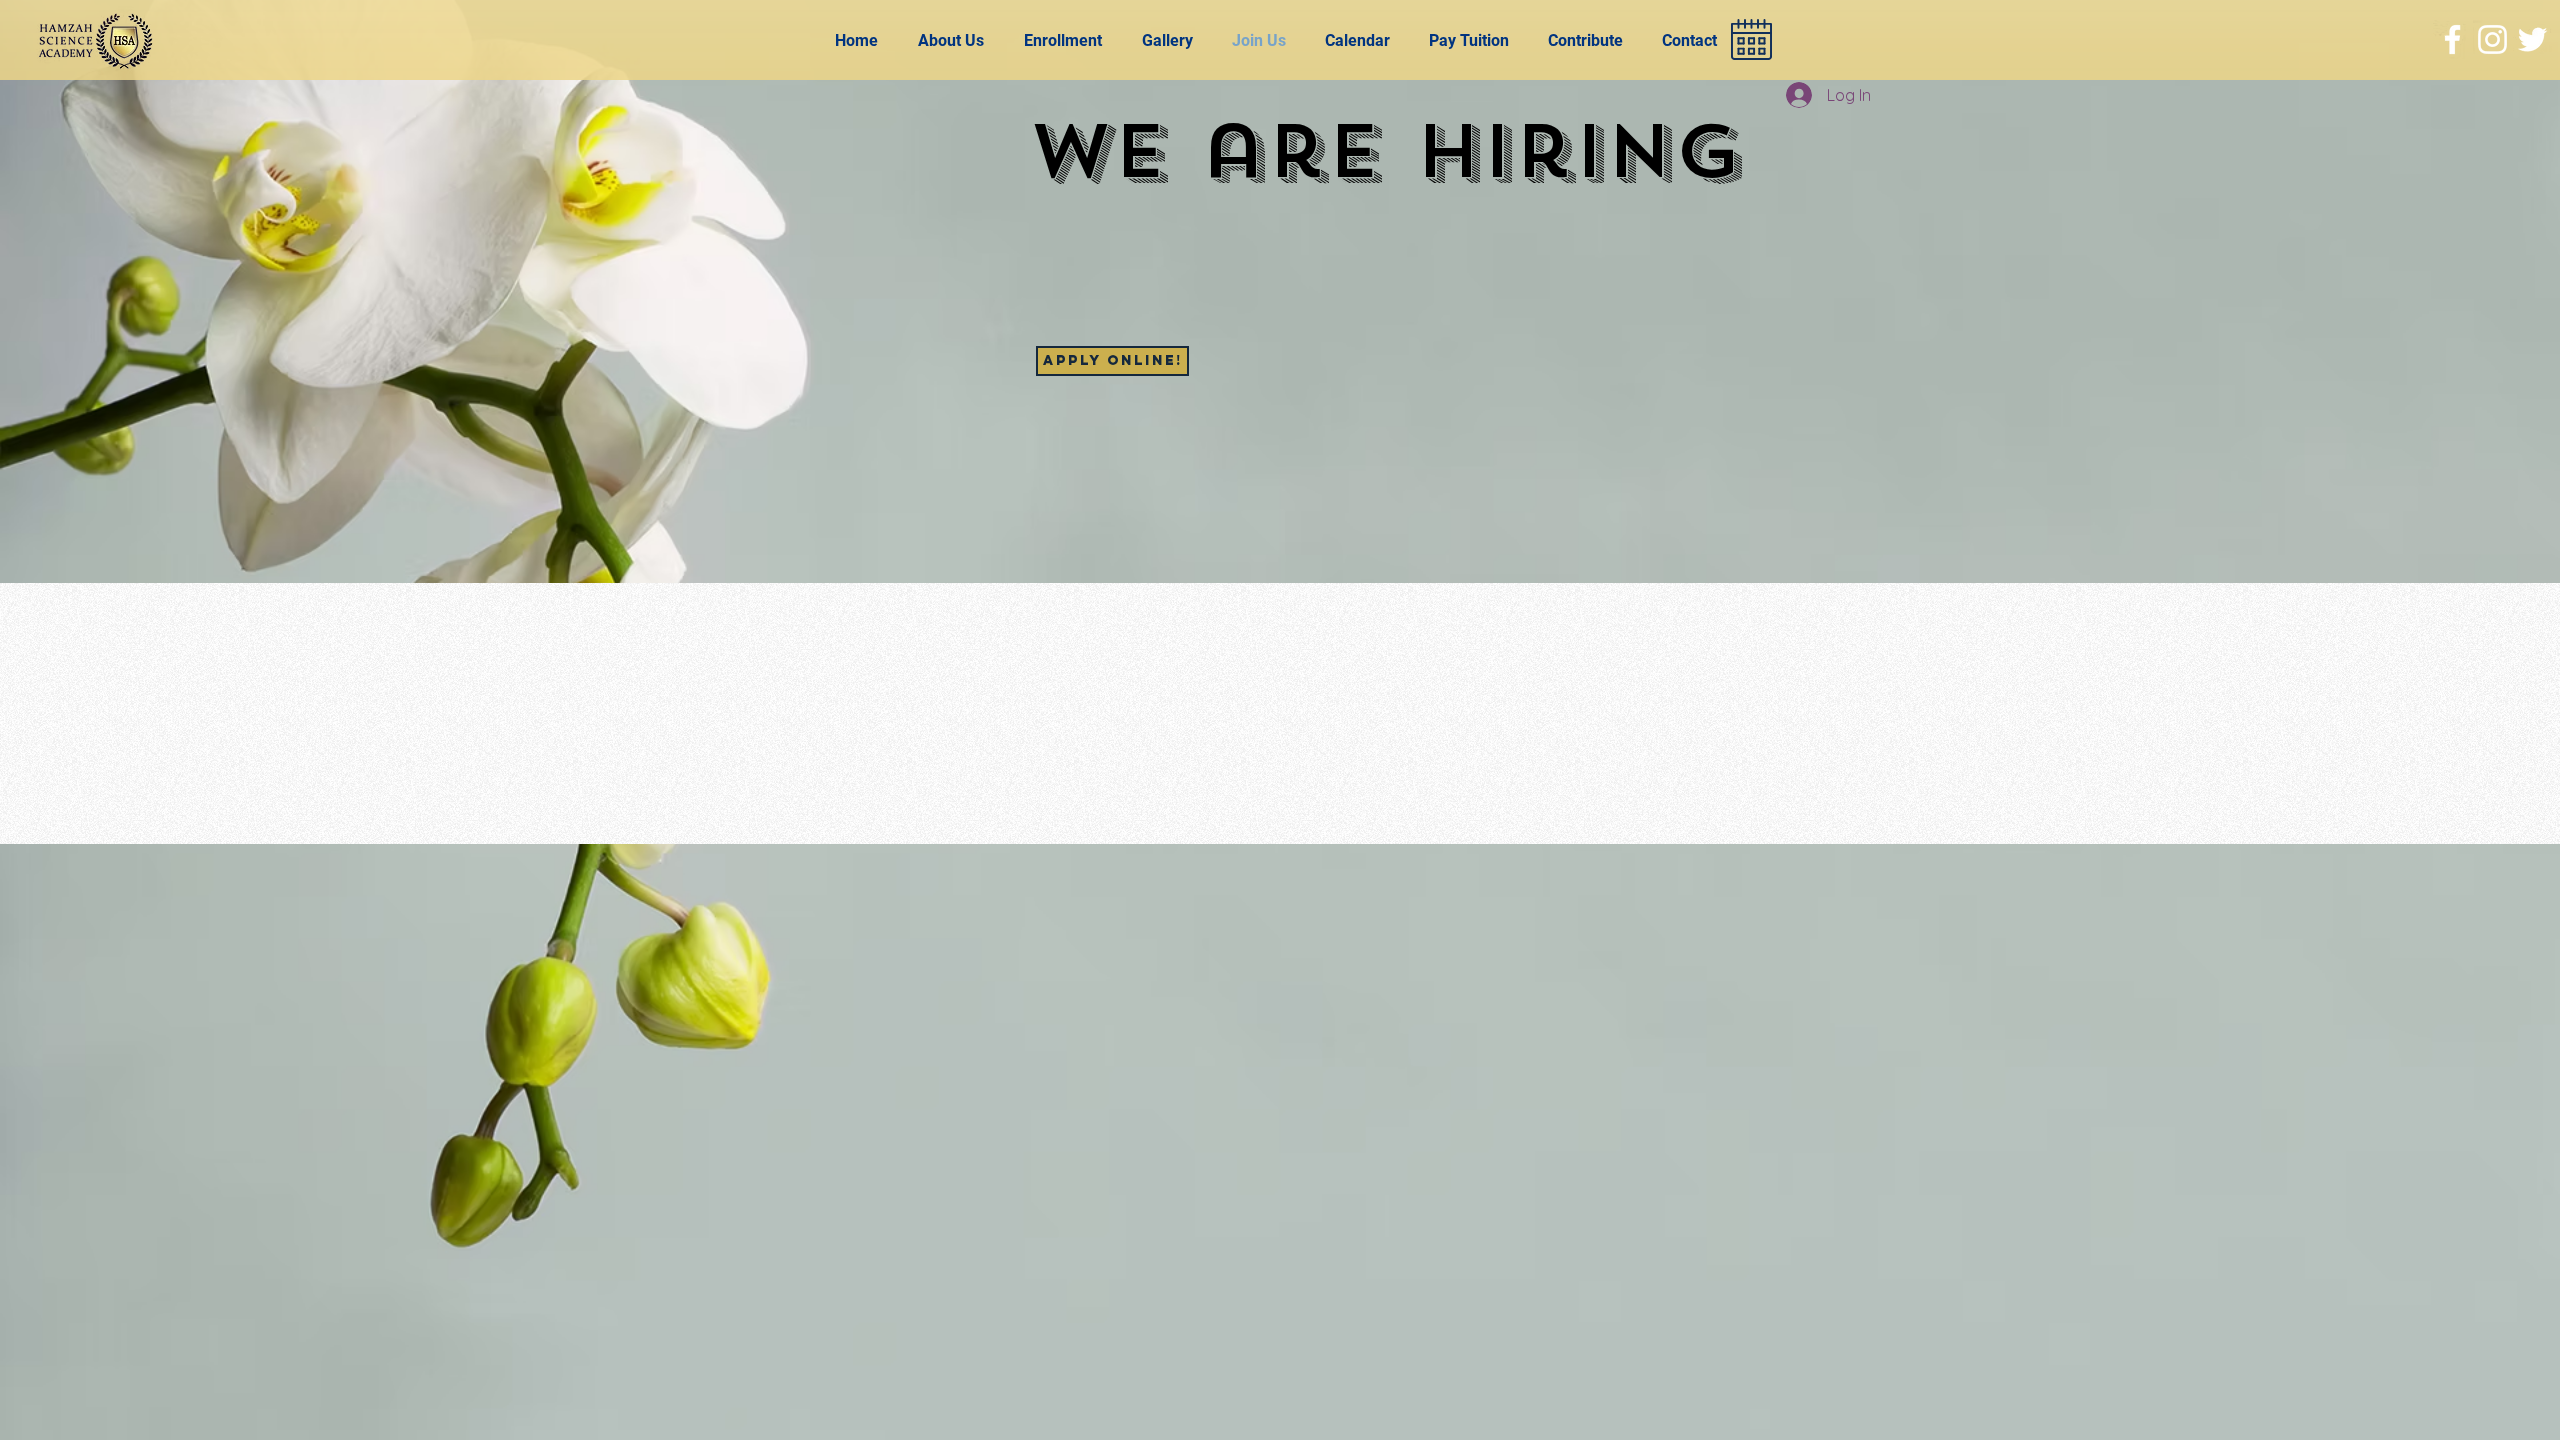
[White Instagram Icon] (2492, 39)
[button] (1590, 40)
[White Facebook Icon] (2452, 39)
